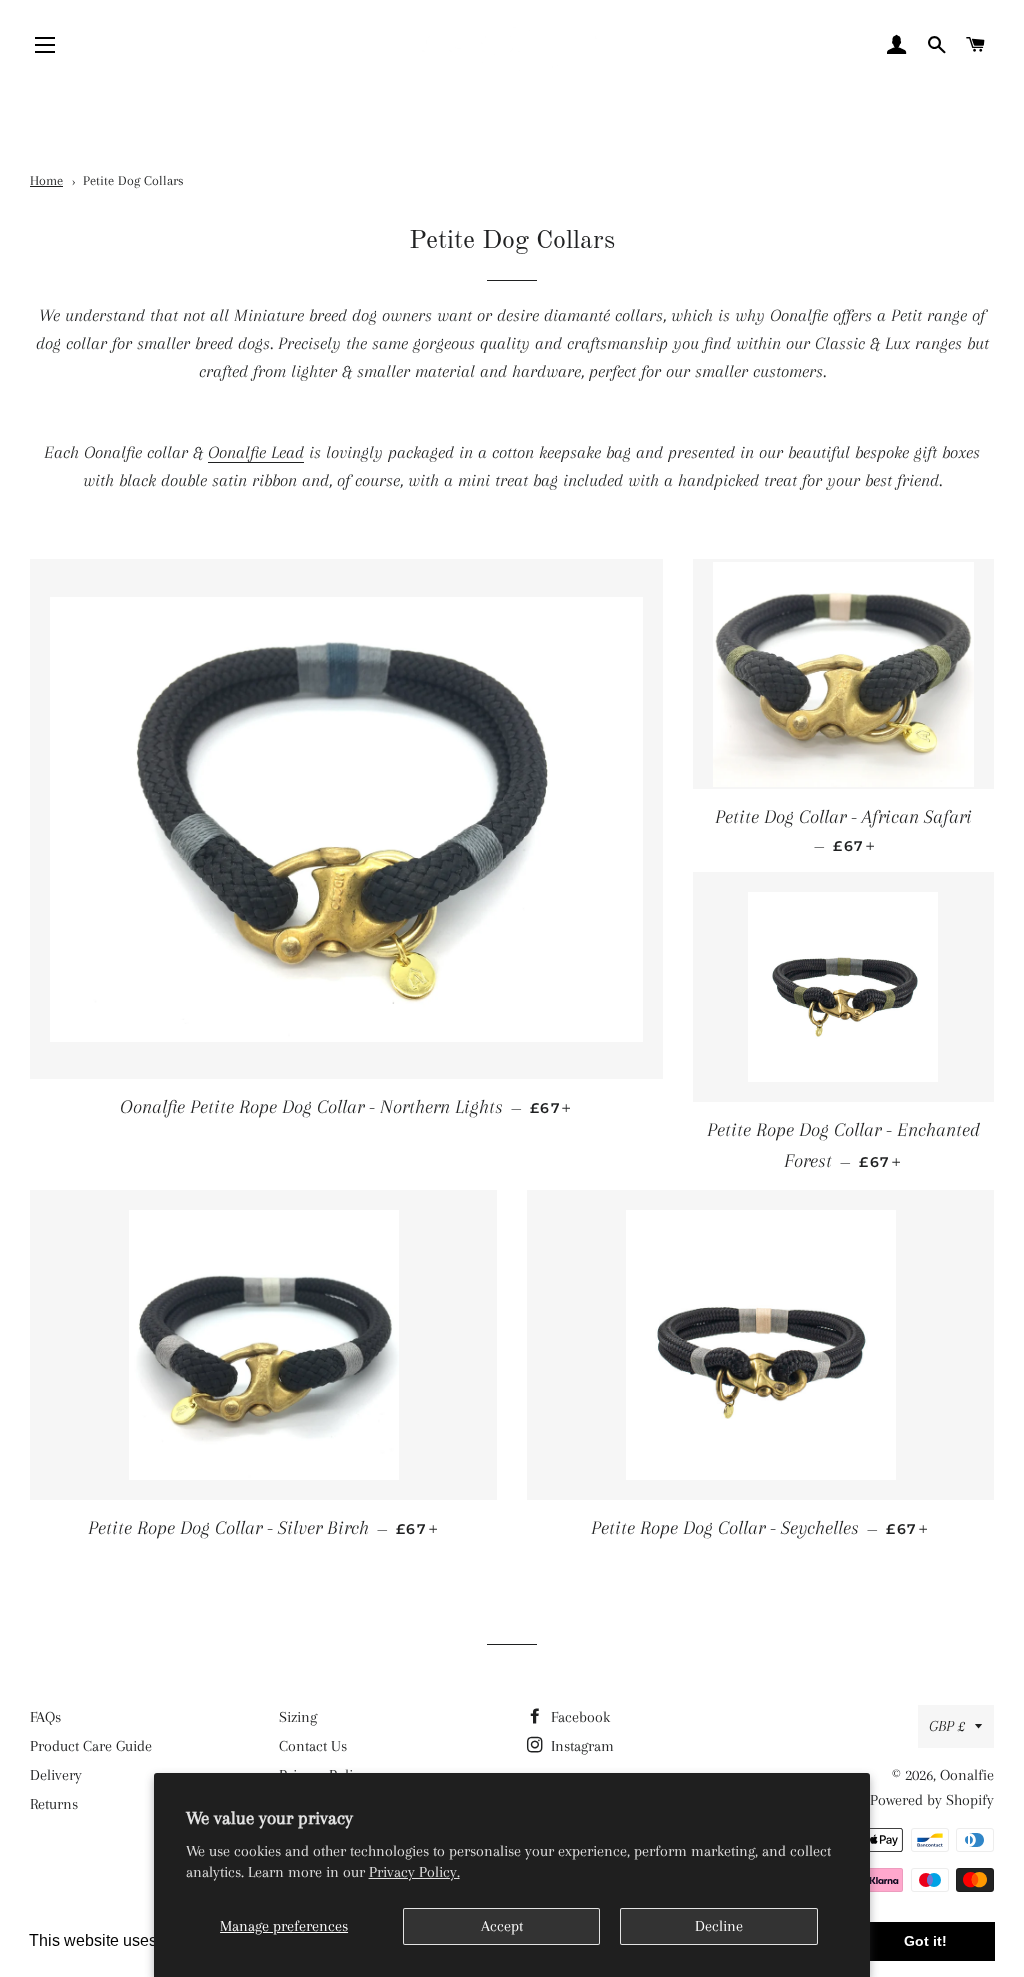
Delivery (56, 1775)
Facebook (578, 1717)
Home (46, 180)
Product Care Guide (91, 1746)
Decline (719, 1926)
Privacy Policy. (414, 1872)
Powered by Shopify (932, 1800)
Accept (502, 1926)
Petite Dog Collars (133, 180)
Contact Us (313, 1746)
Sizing (298, 1717)
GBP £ (947, 1726)
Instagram (580, 1746)
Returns (54, 1804)
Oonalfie (967, 1775)
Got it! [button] (925, 1941)
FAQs (45, 1717)
